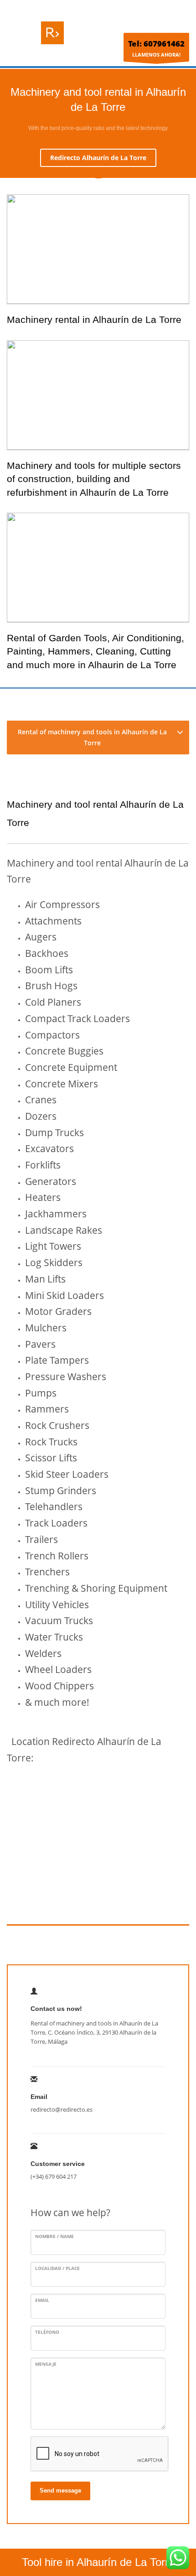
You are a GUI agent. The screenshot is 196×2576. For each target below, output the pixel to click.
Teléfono (47, 2332)
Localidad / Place (57, 2268)
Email (42, 2300)
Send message (60, 2490)
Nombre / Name (54, 2236)
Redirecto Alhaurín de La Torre (98, 158)
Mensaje (46, 2364)
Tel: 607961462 (156, 44)
